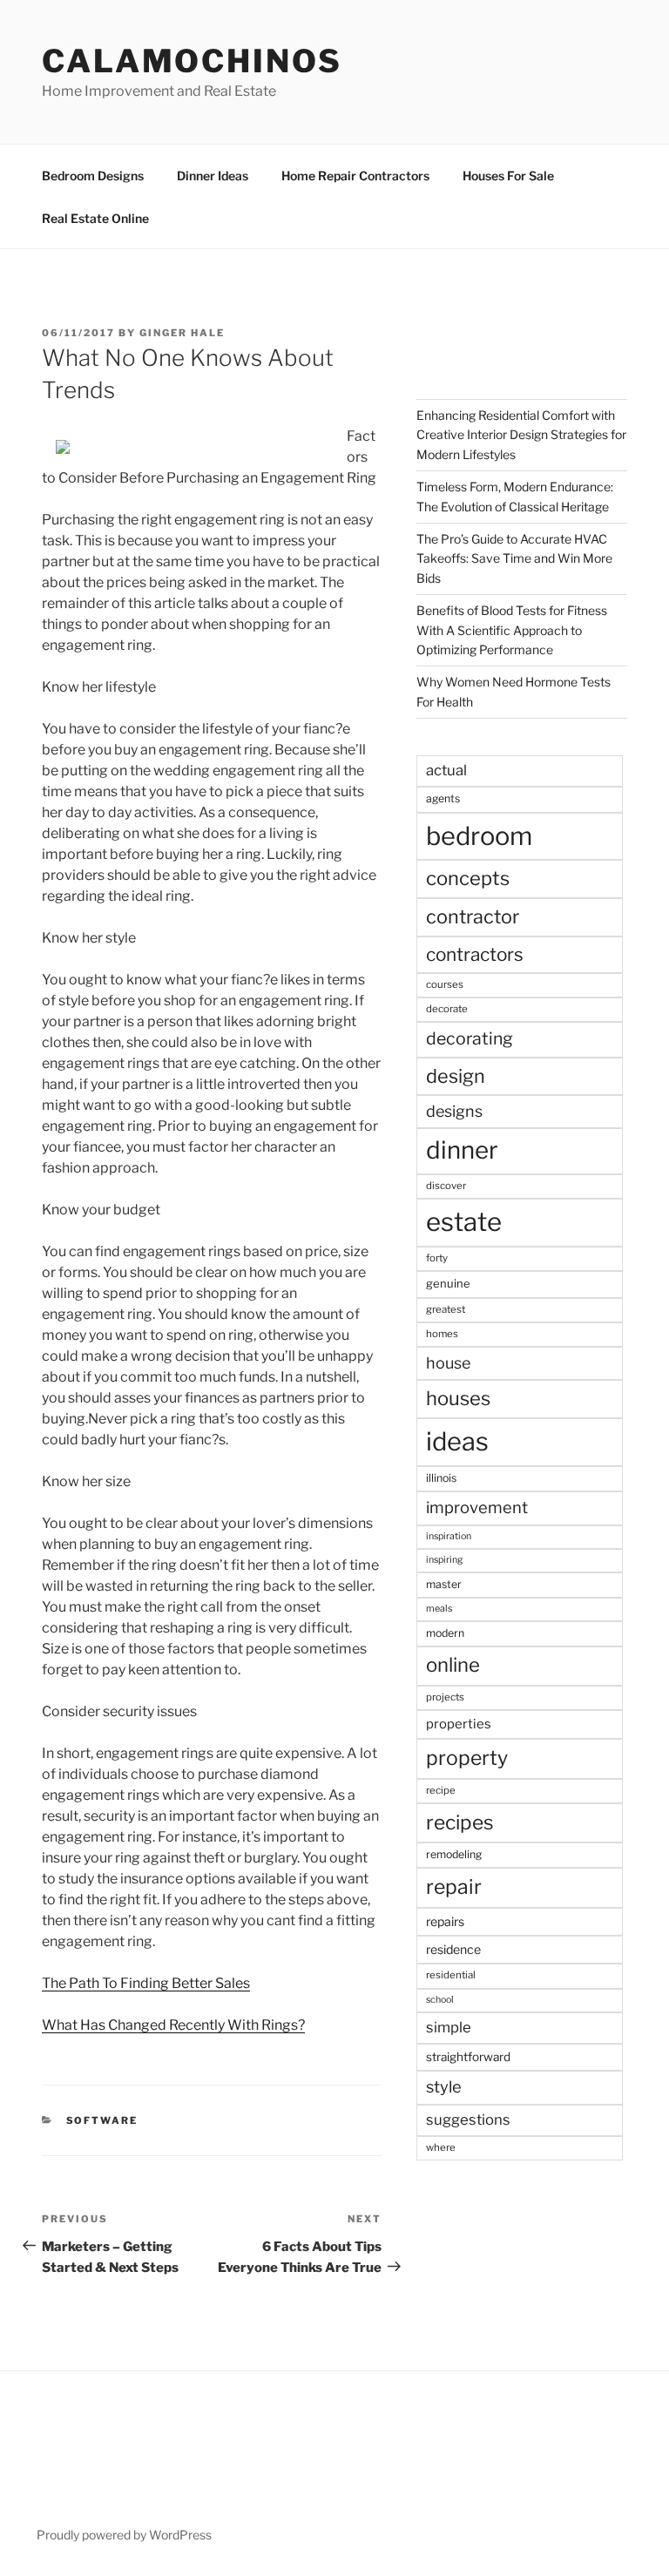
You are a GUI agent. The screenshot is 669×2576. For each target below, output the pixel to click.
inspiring (444, 1560)
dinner (462, 1150)
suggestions (468, 2120)
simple (449, 2027)
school (440, 2000)
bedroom (479, 836)
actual (446, 770)
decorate (447, 1009)
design (456, 1076)
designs (454, 1111)
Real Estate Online (95, 218)
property (467, 1758)
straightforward (468, 2057)
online (453, 1665)
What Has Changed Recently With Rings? (173, 2025)
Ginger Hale (182, 333)
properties (459, 1724)
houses (458, 1398)
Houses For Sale (508, 176)
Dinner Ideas (213, 176)
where (441, 2147)
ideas (457, 1441)
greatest (446, 1309)
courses (445, 984)
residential (451, 1975)
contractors (475, 954)
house (448, 1363)
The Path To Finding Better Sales (146, 1983)
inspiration (449, 1536)
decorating (470, 1038)
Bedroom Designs (93, 176)
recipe (441, 1790)
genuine (448, 1283)
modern (445, 1633)
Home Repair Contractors (355, 176)
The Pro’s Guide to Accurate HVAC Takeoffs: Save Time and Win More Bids (514, 558)
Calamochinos (192, 61)
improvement (477, 1508)
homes (442, 1334)
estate (464, 1222)
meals (439, 1609)
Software (102, 2120)
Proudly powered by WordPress (124, 2535)
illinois (441, 1478)
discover (446, 1186)
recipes (460, 1822)
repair (454, 1887)
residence (453, 1949)
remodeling (454, 1854)
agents (443, 798)
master (444, 1584)
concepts (468, 878)
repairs (445, 1921)
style (444, 2087)
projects (445, 1697)
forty (437, 1258)
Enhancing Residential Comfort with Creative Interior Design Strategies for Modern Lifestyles (521, 435)
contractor (473, 916)
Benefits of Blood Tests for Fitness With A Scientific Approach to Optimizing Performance (512, 630)
